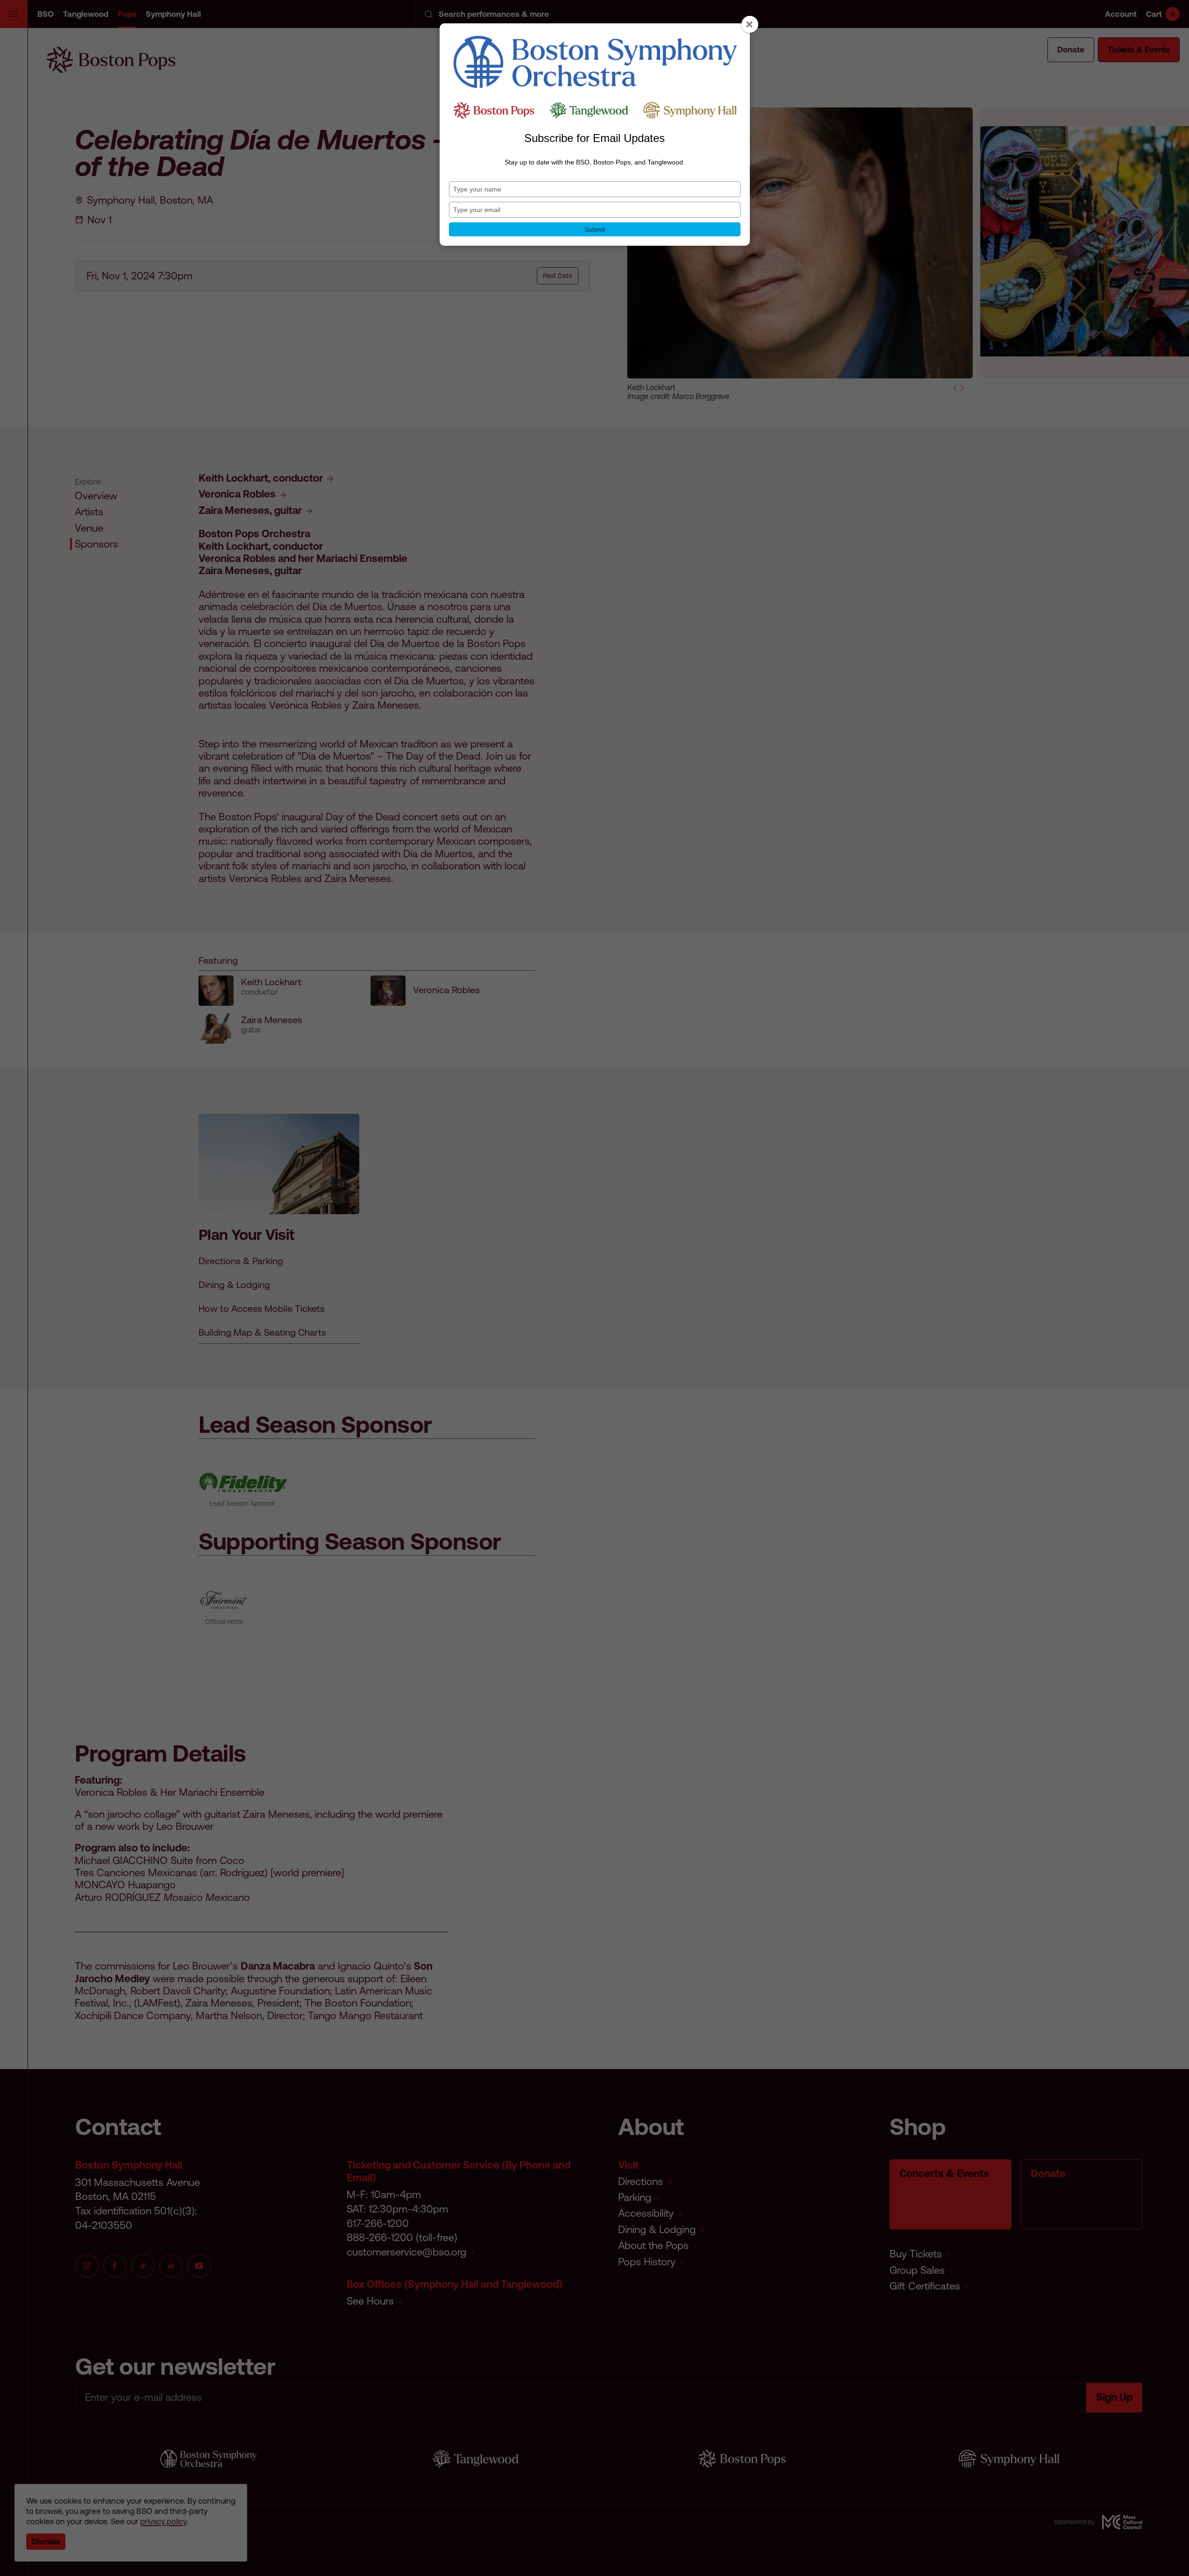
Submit (595, 229)
